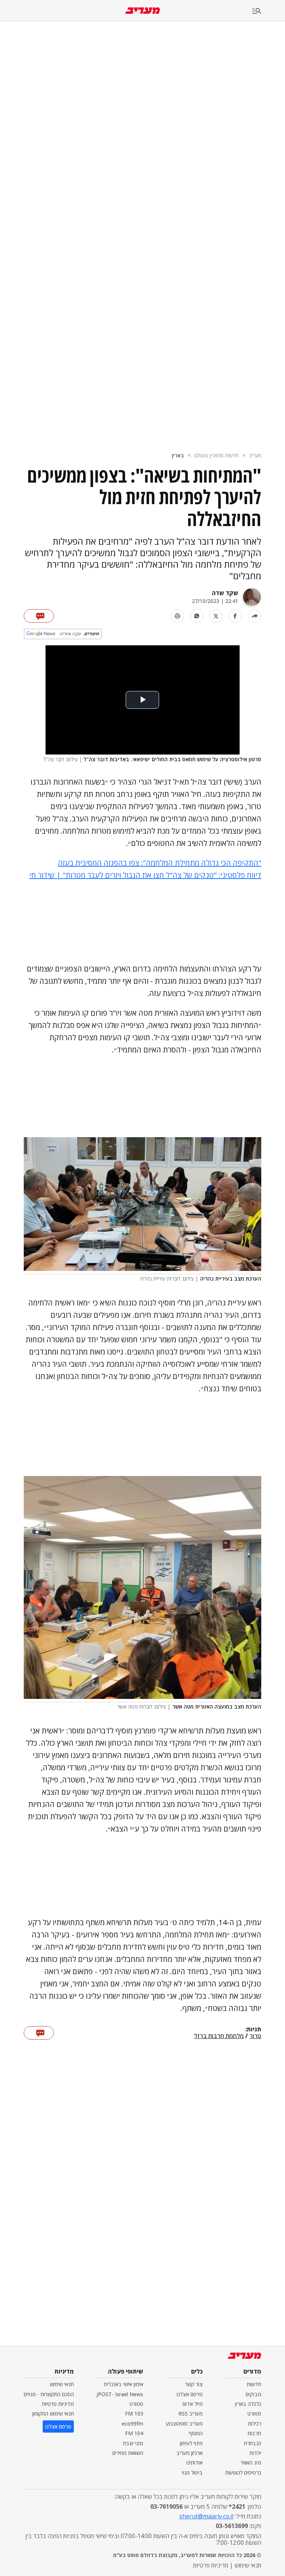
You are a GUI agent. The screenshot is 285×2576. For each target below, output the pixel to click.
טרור (255, 2036)
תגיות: (253, 2030)
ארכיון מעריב (189, 2453)
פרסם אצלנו (190, 2394)
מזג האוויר (251, 2463)
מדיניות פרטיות (58, 2404)
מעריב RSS (191, 2413)
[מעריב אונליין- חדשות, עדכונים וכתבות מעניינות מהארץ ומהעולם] (143, 11)
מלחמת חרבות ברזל (219, 2036)
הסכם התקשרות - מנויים (49, 2394)
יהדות (255, 2453)
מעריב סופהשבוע (184, 2423)
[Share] (255, 616)
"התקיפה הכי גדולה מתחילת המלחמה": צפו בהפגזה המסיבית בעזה (160, 863)
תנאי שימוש (62, 2384)
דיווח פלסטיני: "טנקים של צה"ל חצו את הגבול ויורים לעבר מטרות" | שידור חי (145, 875)
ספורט (254, 2413)
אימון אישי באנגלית (124, 2384)
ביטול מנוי (192, 2473)
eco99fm (132, 2423)
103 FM (134, 2413)
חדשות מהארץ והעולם (217, 455)
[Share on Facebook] (235, 616)
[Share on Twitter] (216, 616)
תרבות (254, 2433)
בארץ (178, 455)
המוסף (196, 2433)
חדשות (254, 2384)
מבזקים (253, 2394)
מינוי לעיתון (191, 2443)
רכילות (255, 2423)
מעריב (255, 455)
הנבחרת (253, 2443)
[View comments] (39, 616)
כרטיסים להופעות (243, 2473)
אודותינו (194, 2463)
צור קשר (194, 2384)
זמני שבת (133, 2443)
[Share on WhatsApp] (197, 616)
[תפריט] (269, 11)
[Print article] (177, 616)
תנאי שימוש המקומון (53, 2413)
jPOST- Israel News (120, 2394)
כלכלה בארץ (248, 2404)
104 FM (134, 2433)
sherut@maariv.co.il (206, 2516)
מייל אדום (193, 2404)
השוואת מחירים (128, 2453)
